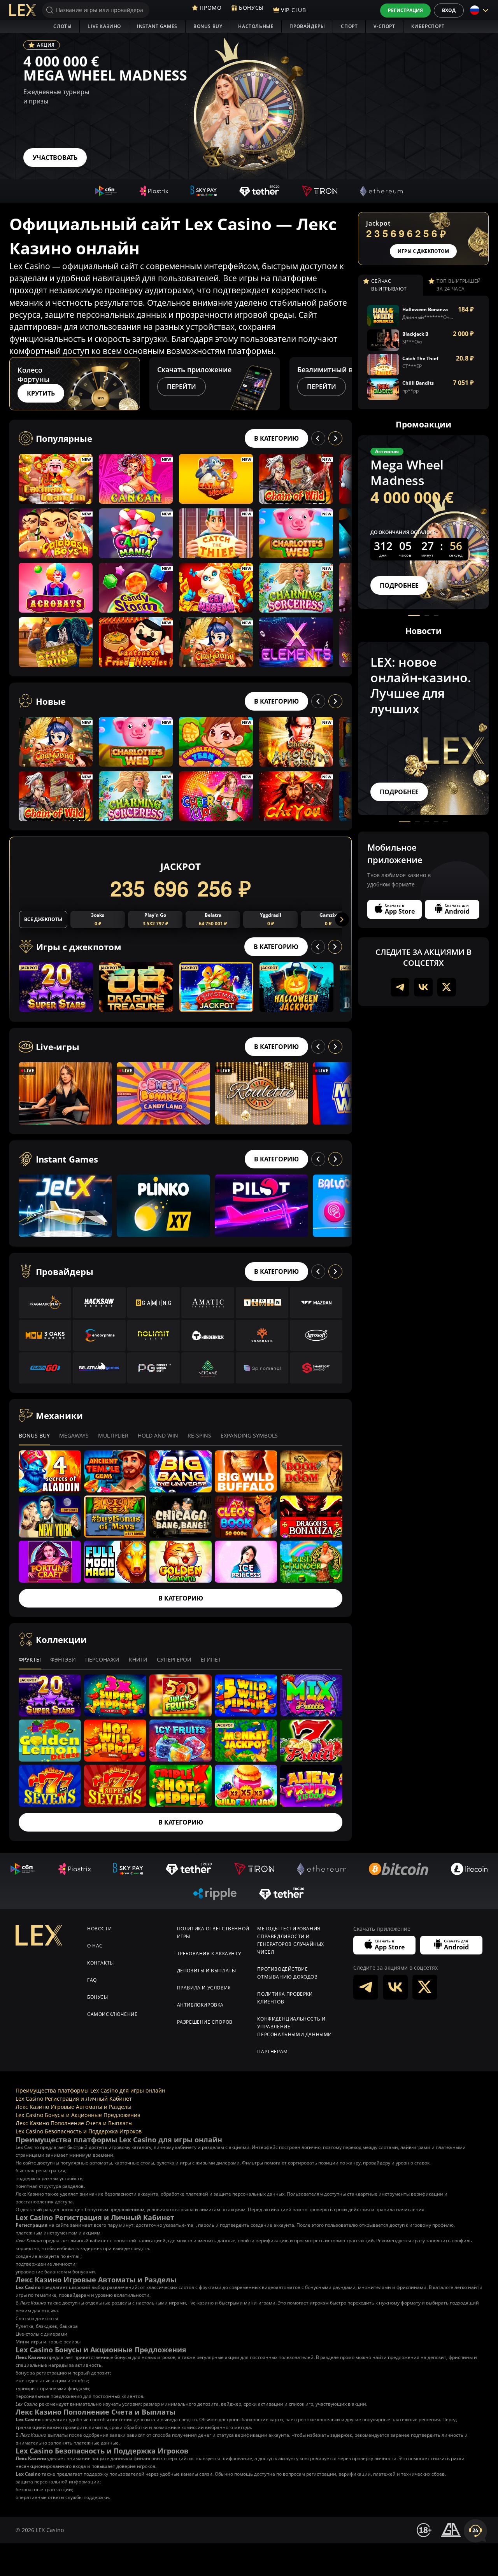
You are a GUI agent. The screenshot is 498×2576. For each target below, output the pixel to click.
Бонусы (98, 1997)
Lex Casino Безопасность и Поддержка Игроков (79, 2131)
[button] (345, 384)
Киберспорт (428, 26)
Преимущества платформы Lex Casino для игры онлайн (90, 2090)
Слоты (62, 26)
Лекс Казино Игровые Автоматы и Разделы (74, 2107)
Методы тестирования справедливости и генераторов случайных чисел (291, 1940)
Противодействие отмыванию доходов (287, 1973)
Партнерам (272, 2052)
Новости (99, 1929)
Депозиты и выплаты (207, 1971)
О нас (95, 1946)
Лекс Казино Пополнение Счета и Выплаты (74, 2123)
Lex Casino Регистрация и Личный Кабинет (74, 2099)
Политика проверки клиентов (285, 1998)
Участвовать (55, 158)
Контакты (101, 1963)
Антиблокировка (200, 2005)
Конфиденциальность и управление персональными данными (295, 2027)
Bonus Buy (208, 26)
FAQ (92, 1980)
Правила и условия (204, 1988)
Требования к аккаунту (209, 1953)
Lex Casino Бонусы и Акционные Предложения (78, 2115)
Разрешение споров (205, 2022)
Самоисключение (112, 2014)
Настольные (256, 26)
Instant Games (157, 26)
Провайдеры (307, 26)
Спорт (349, 26)
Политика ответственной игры (213, 1932)
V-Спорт (384, 26)
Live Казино (104, 26)
